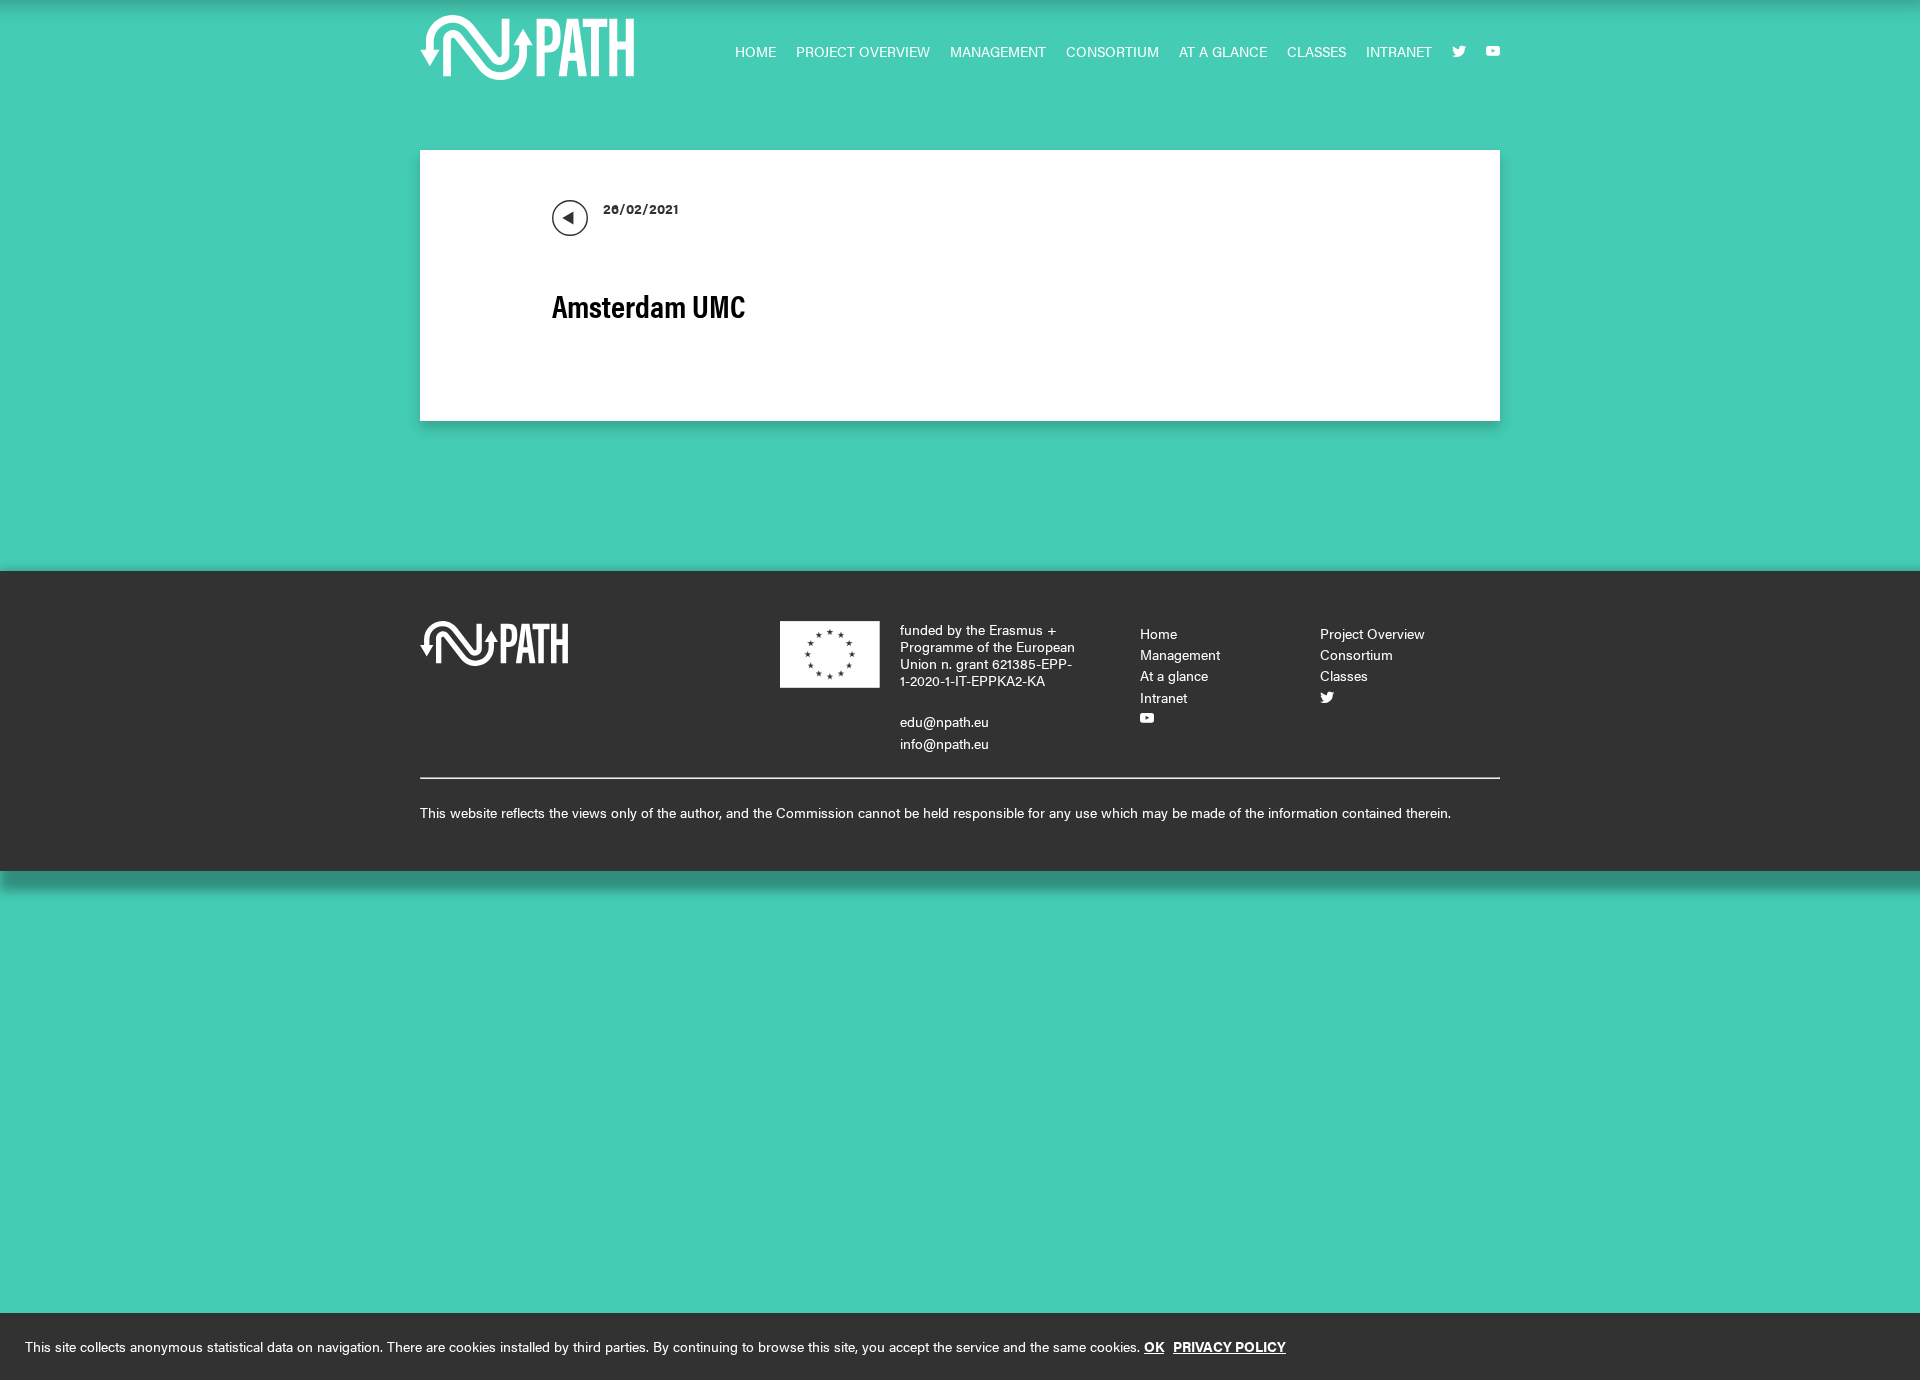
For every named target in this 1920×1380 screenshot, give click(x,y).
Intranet (1399, 51)
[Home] (530, 57)
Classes (1316, 51)
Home (755, 51)
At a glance (1223, 51)
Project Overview (863, 51)
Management (998, 51)
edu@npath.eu (944, 721)
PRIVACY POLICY (1229, 1346)
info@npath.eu (944, 743)
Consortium (1112, 51)
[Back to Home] (570, 218)
